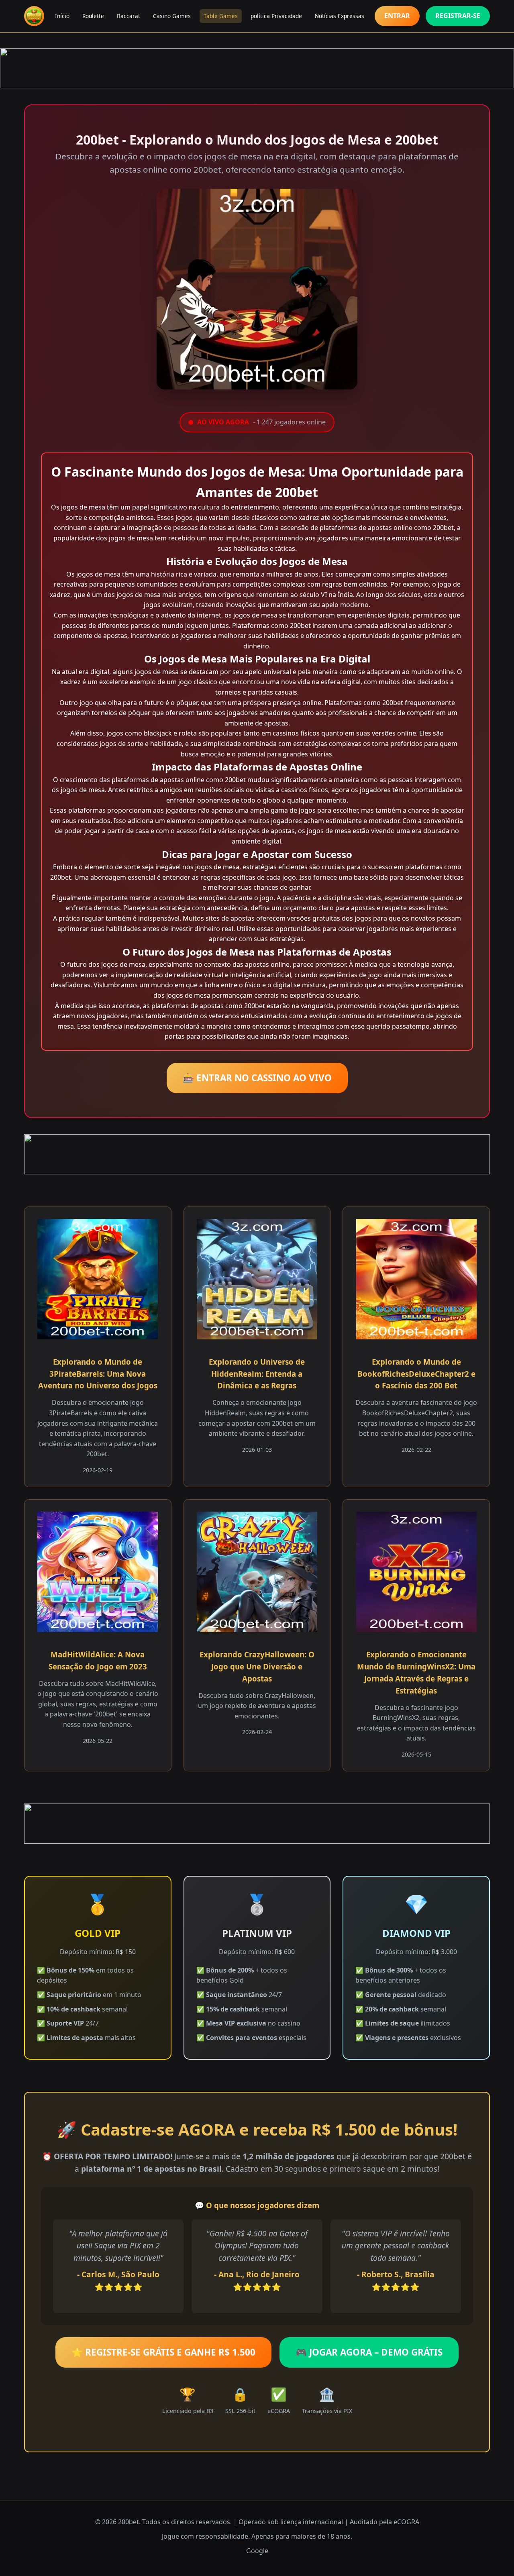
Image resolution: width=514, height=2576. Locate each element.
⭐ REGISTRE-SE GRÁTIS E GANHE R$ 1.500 (163, 2352)
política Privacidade (276, 16)
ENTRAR (397, 16)
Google (257, 2551)
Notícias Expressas (340, 16)
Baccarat (128, 16)
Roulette (93, 16)
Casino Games (172, 16)
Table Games (221, 16)
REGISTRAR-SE (458, 16)
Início (62, 16)
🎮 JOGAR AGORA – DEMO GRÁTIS (369, 2352)
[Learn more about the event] (257, 68)
